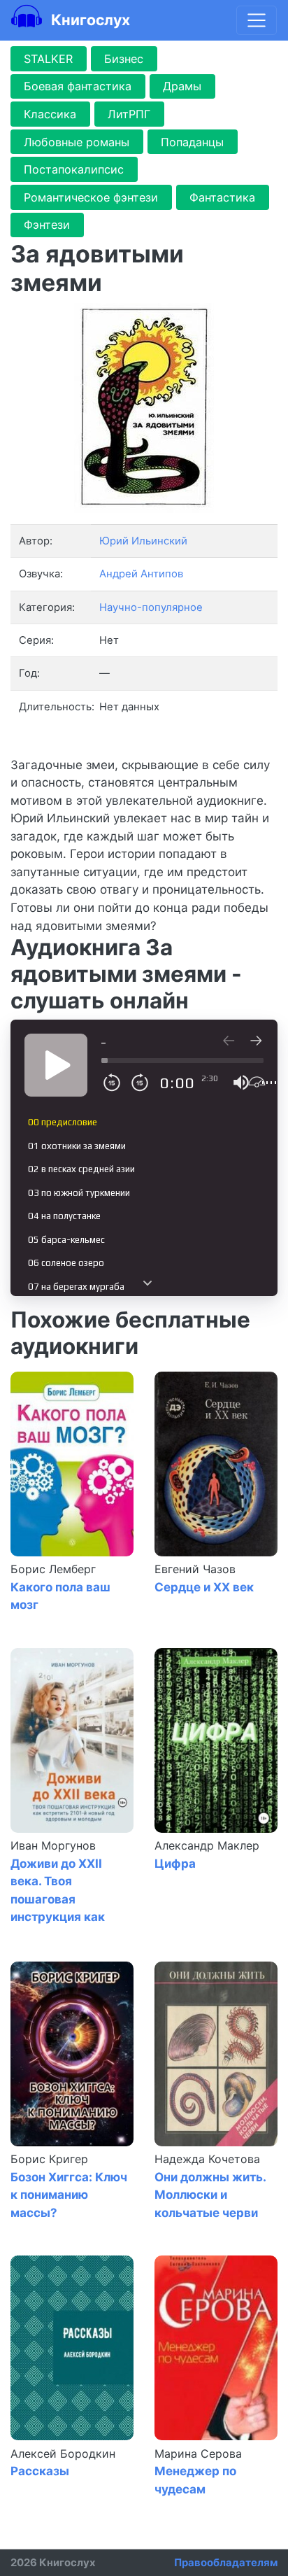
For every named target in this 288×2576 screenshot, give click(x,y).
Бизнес (124, 59)
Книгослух (89, 20)
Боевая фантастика (78, 86)
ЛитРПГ (129, 114)
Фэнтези (47, 225)
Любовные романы (77, 142)
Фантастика (222, 197)
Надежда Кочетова (207, 2159)
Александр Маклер (207, 1845)
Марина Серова (198, 2454)
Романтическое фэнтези (91, 197)
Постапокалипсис (74, 169)
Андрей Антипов (141, 574)
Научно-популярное (151, 607)
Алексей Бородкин (63, 2454)
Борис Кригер (49, 2159)
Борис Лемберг (53, 1569)
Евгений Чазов (195, 1569)
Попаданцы (192, 142)
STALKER (48, 59)
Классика (50, 114)
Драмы (182, 86)
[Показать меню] (257, 20)
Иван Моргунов (53, 1845)
